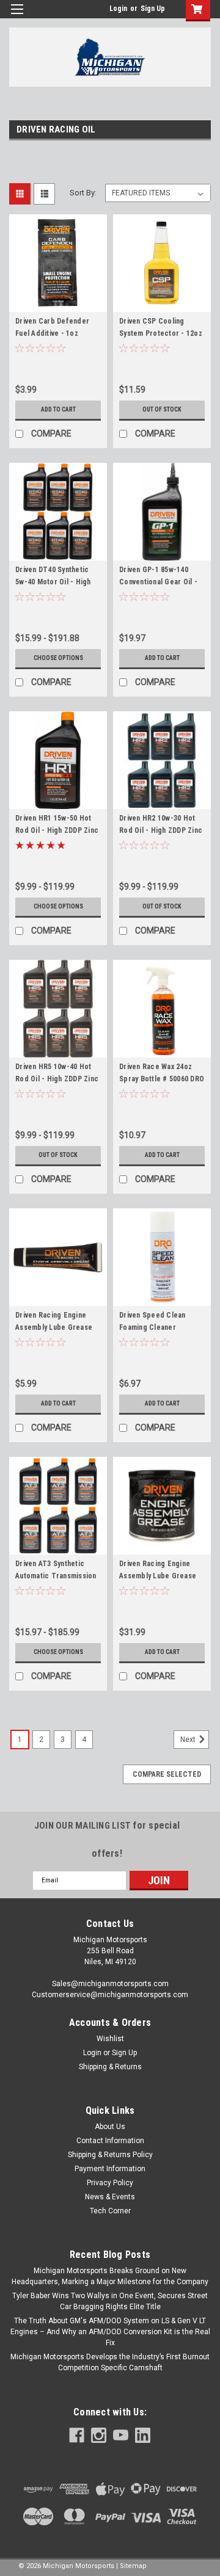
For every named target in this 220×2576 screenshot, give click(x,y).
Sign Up (153, 9)
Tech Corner (110, 2211)
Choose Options (58, 658)
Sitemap (133, 2566)
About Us (110, 2127)
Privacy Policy (110, 2183)
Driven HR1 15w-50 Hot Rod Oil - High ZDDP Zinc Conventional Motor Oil (57, 830)
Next (189, 1740)
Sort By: (83, 193)
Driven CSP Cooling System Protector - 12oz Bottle (161, 333)
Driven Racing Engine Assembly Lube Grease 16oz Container (158, 1576)
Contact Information (110, 2141)
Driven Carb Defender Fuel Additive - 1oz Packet (52, 333)
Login (118, 9)
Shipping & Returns (110, 2067)
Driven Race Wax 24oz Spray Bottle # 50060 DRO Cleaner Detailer (162, 1079)
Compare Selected (167, 1774)
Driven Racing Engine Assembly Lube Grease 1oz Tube (54, 1327)
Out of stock (162, 409)
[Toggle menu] (17, 17)
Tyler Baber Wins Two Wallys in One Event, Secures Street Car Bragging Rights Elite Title (110, 2301)
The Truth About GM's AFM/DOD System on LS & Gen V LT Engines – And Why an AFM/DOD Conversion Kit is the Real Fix (110, 2332)
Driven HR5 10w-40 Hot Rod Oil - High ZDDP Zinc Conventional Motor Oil (57, 1079)
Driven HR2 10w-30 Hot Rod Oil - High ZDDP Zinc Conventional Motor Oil (161, 830)
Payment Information (110, 2169)
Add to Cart (58, 409)
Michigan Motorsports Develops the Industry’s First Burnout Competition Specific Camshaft (110, 2362)
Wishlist (110, 2039)
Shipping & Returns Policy (110, 2155)
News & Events (110, 2197)
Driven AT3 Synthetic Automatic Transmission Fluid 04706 (56, 1576)
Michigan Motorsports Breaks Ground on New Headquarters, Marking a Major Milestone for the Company (110, 2276)
